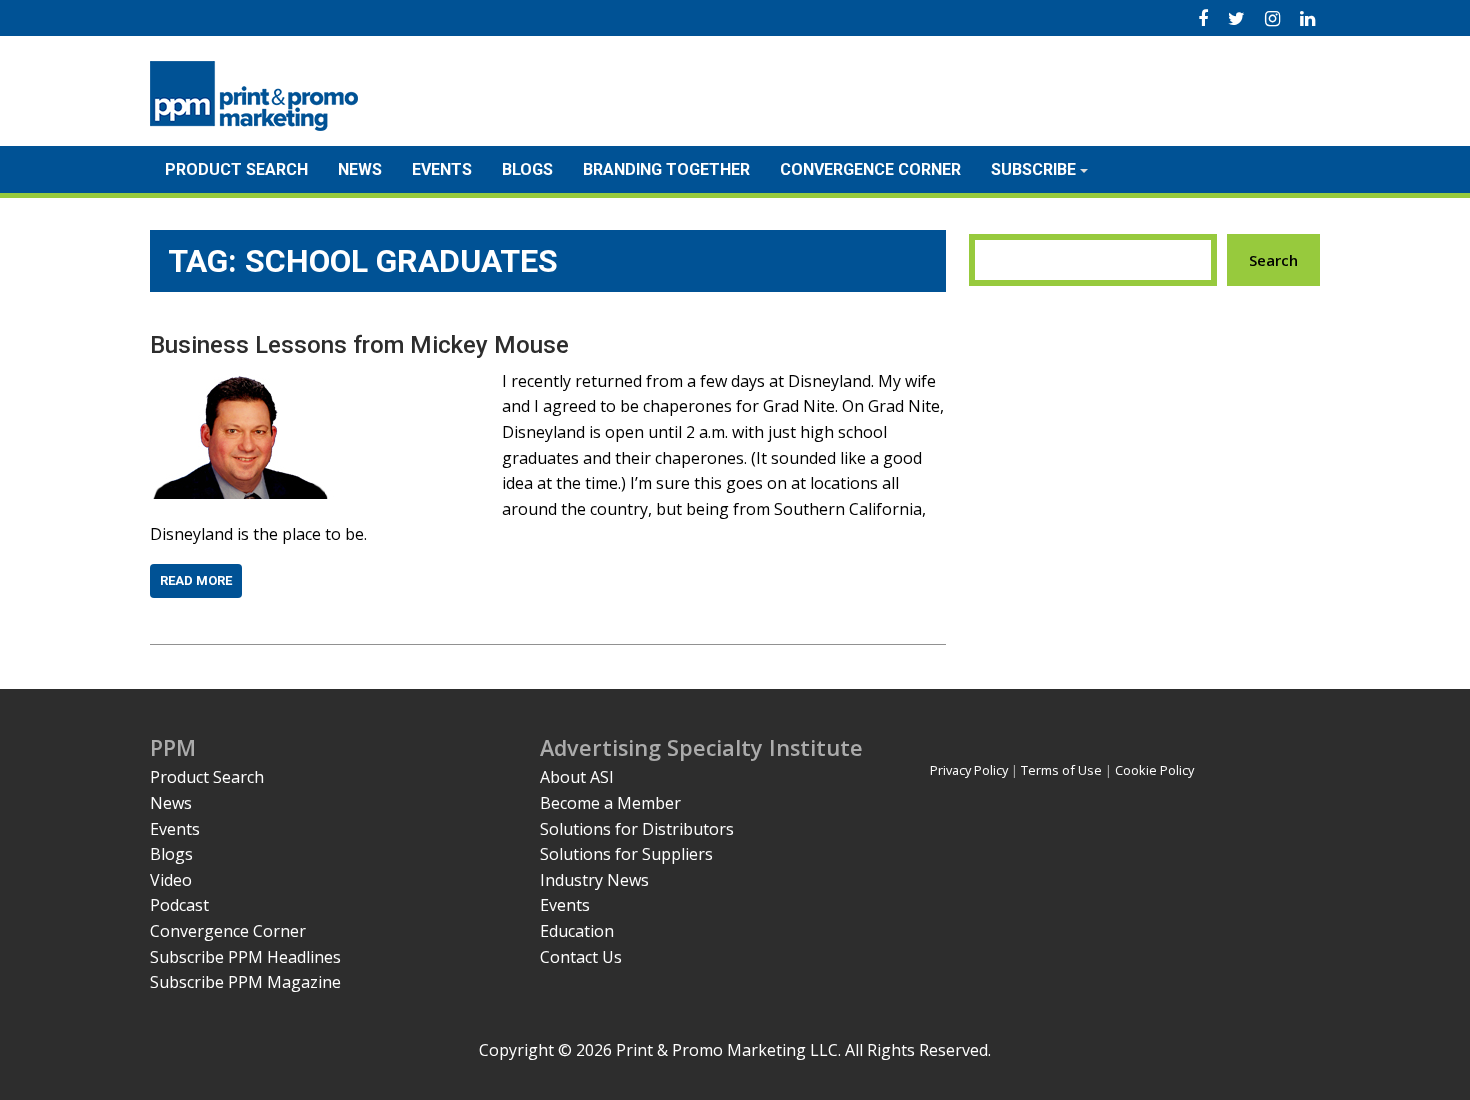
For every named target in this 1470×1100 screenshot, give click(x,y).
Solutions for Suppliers (626, 854)
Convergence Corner (870, 169)
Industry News (594, 880)
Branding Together (666, 169)
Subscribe (1033, 169)
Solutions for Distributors (637, 829)
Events (442, 169)
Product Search (236, 169)
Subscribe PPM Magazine (245, 982)
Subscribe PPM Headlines (245, 957)
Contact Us (581, 957)
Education (577, 931)
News (360, 169)
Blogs (527, 169)
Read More (196, 580)
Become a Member (610, 803)
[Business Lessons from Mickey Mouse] (242, 381)
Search (1273, 260)
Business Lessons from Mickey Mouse (359, 345)
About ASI (577, 777)
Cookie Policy (1154, 770)
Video (171, 880)
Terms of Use (1061, 770)
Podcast (179, 905)
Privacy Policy (969, 770)
